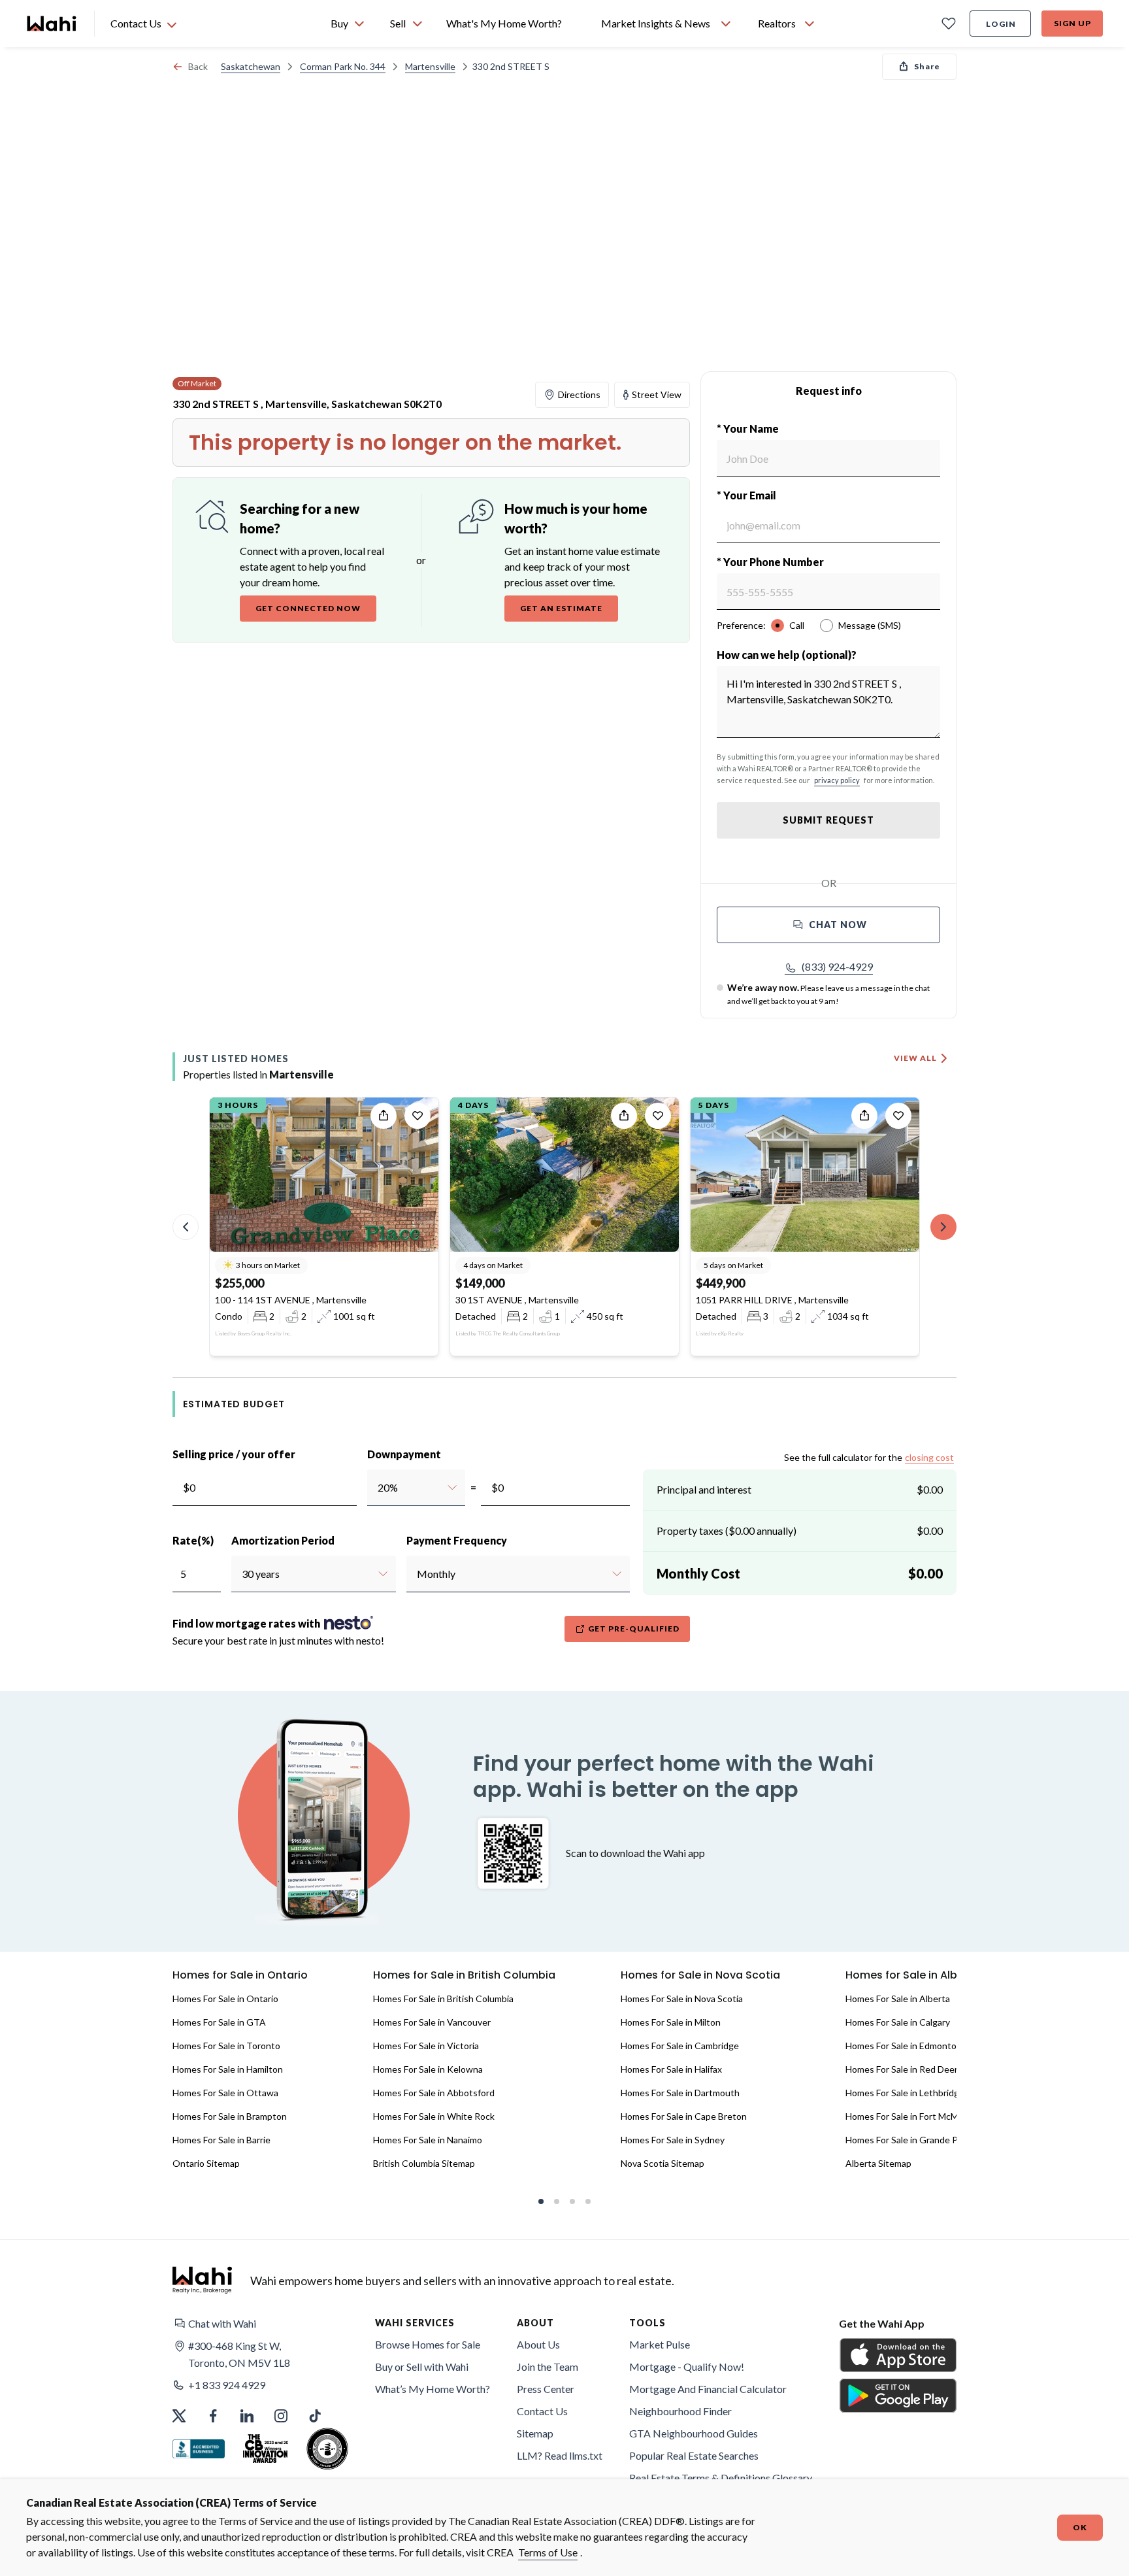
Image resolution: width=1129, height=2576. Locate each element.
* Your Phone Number (770, 562)
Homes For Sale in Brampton (230, 2116)
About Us (538, 2344)
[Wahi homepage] (52, 24)
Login (1001, 24)
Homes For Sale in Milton (671, 2022)
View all (915, 1058)
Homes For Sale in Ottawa (225, 2093)
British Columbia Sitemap (424, 2163)
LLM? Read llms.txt (560, 2455)
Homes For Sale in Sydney (673, 2140)
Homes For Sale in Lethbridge (905, 2093)
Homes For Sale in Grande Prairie (912, 2140)
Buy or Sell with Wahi (422, 2367)
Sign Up (1072, 23)
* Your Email (746, 495)
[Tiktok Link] (315, 2416)
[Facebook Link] (213, 2416)
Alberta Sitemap (878, 2163)
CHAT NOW (838, 925)
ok (1080, 2527)
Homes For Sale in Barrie (221, 2140)
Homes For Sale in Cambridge (680, 2046)
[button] (829, 967)
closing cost (929, 1457)
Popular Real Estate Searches (694, 2455)
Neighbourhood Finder (680, 2411)
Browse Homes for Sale (428, 2344)
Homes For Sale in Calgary (898, 2022)
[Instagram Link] (281, 2416)
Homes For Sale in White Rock (434, 2116)
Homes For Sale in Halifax (671, 2069)
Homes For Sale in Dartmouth (680, 2093)
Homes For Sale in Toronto (226, 2046)
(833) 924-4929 (837, 966)
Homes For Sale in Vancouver (432, 2022)
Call (797, 625)
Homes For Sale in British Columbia (443, 1999)
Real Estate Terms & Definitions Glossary (721, 2478)
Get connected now (308, 608)
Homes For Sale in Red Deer (902, 2069)
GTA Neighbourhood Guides (694, 2433)
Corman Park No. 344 (343, 66)
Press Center (546, 2389)
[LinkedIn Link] (247, 2416)
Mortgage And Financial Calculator (708, 2389)
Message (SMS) (870, 625)
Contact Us (542, 2411)
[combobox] (377, 1488)
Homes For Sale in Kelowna (428, 2069)
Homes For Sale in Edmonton (904, 2046)
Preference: (741, 625)
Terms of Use (548, 2552)
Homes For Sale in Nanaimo (428, 2140)
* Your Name (748, 428)
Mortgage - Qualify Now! (687, 2367)
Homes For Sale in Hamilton (228, 2069)
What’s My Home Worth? (433, 2389)
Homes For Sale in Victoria (426, 2046)
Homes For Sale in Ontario (225, 1999)
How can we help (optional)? (787, 655)
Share (927, 66)
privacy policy (837, 780)
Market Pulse (660, 2344)
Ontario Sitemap (206, 2163)
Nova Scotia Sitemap (663, 2163)
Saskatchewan (251, 66)
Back (198, 66)
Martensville (430, 66)
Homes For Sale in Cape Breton (684, 2116)
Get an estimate (561, 608)
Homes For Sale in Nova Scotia (682, 1999)
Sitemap (535, 2433)
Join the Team (548, 2367)
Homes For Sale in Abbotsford (434, 2093)
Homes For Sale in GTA (219, 2022)
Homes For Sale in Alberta (898, 1999)
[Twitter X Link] (179, 2416)
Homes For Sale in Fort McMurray (912, 2116)
